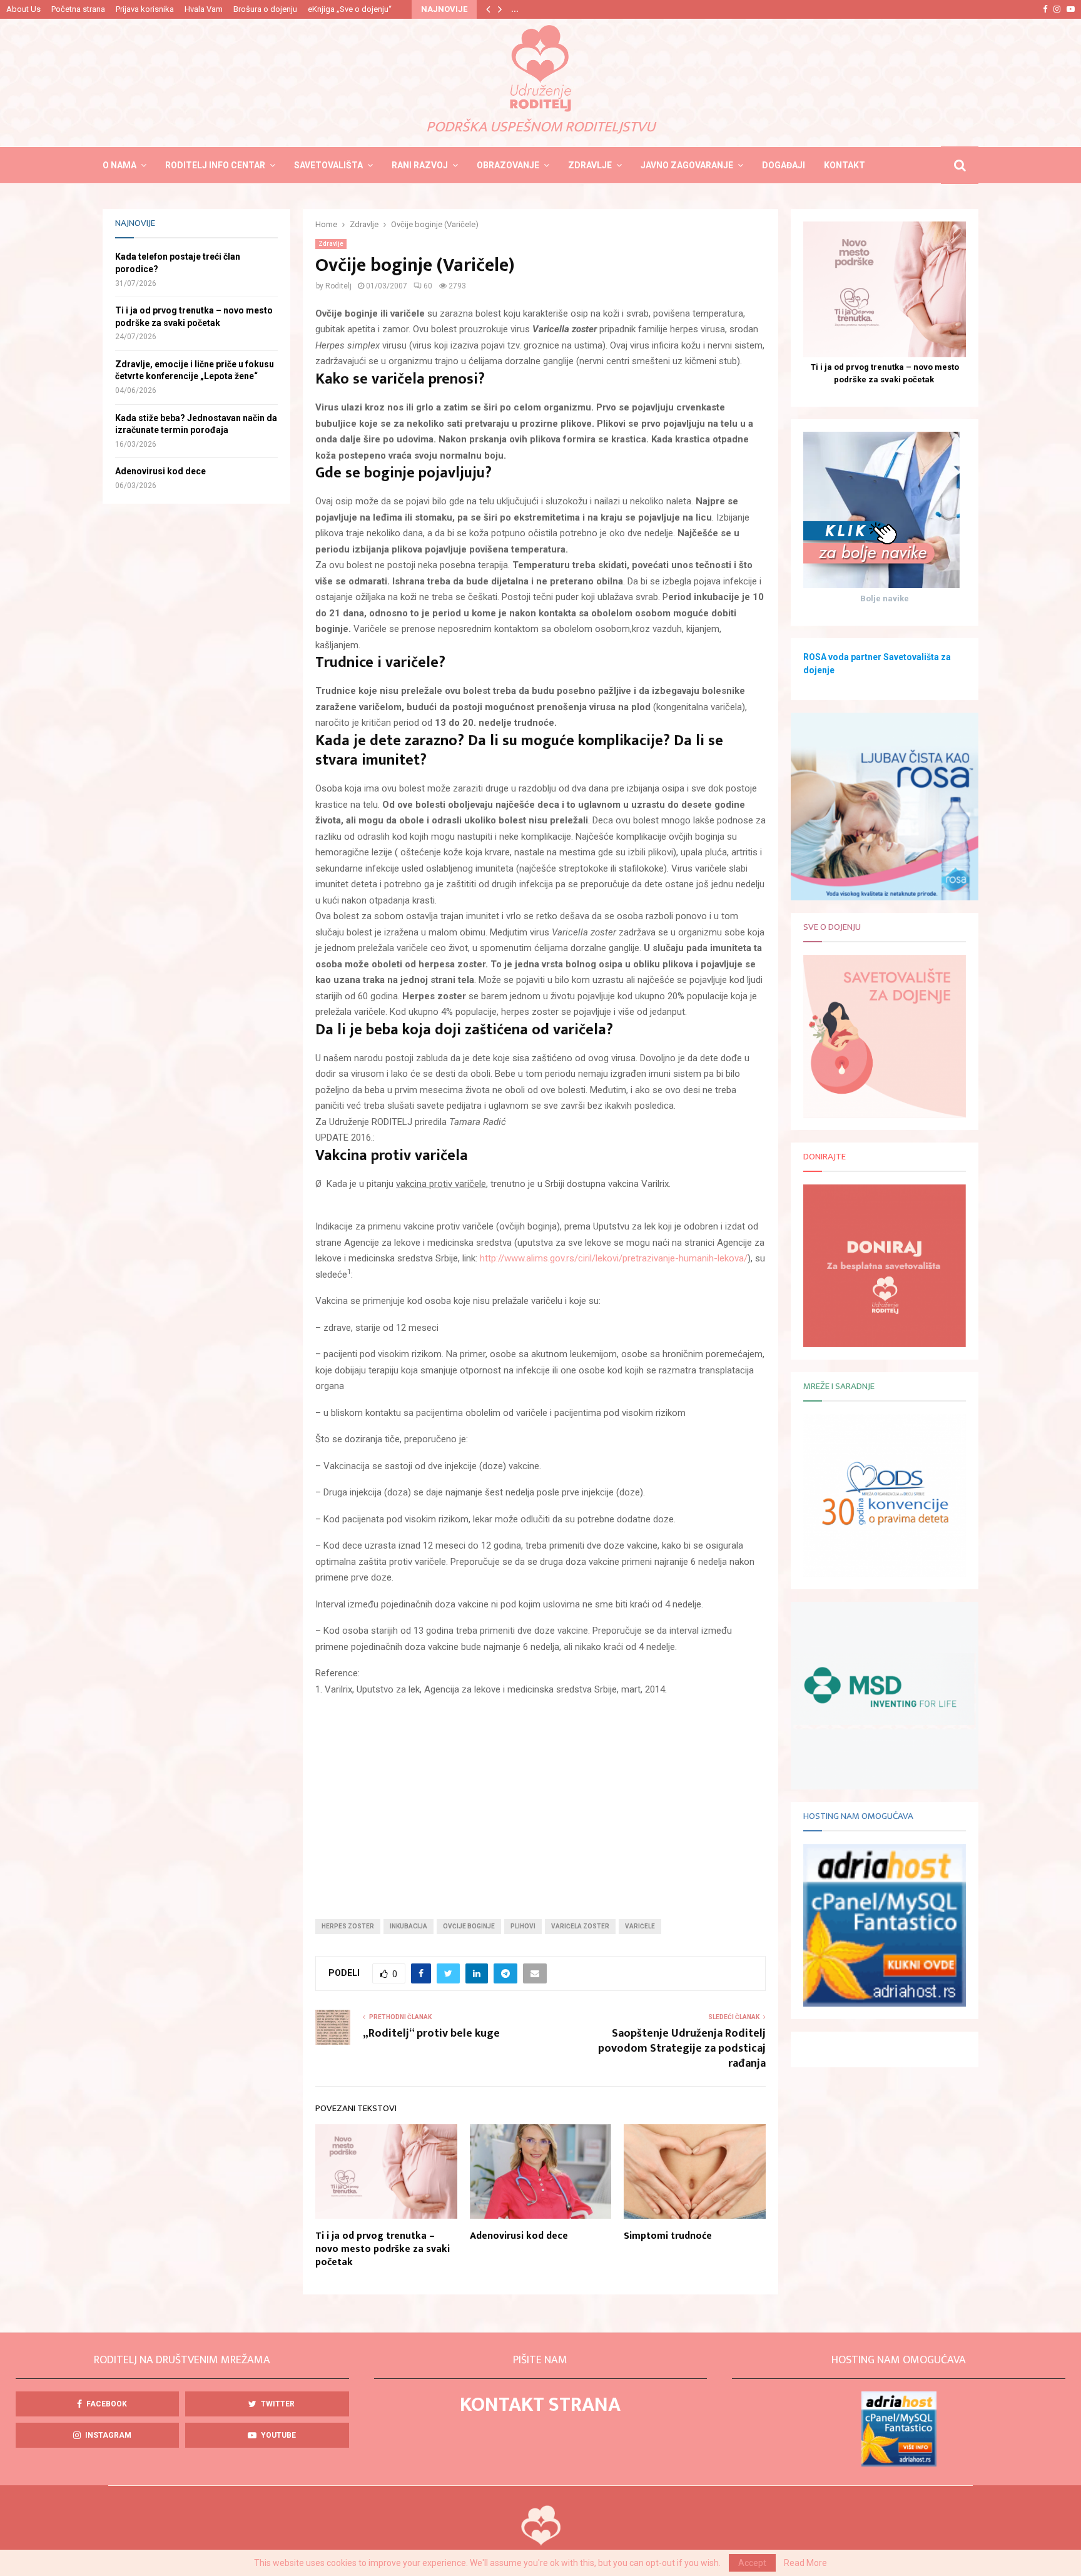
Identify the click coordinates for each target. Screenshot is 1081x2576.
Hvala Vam (204, 9)
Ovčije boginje (469, 1926)
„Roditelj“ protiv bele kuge (431, 2034)
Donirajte (825, 1157)
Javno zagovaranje (687, 165)
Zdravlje (590, 165)
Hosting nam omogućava (858, 1816)
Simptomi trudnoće (668, 2236)
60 (428, 286)
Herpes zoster (348, 1926)
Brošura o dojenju (265, 9)
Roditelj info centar (215, 165)
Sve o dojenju (832, 927)
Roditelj (338, 286)
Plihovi (523, 1926)
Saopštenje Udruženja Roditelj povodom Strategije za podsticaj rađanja (682, 2049)
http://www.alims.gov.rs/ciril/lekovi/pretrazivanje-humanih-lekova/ (614, 1258)
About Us (23, 9)
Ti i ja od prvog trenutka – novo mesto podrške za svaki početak (383, 2249)
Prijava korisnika (145, 9)
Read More (805, 2563)
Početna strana (78, 9)
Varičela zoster (580, 1926)
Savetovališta (328, 165)
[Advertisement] (540, 1798)
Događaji (784, 165)
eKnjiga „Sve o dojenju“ (350, 9)
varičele (640, 1926)
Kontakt (845, 165)
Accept (752, 2563)
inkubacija (409, 1926)
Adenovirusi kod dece (519, 2236)
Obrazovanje (508, 165)
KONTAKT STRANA (540, 2405)
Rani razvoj (420, 165)
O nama (119, 165)
